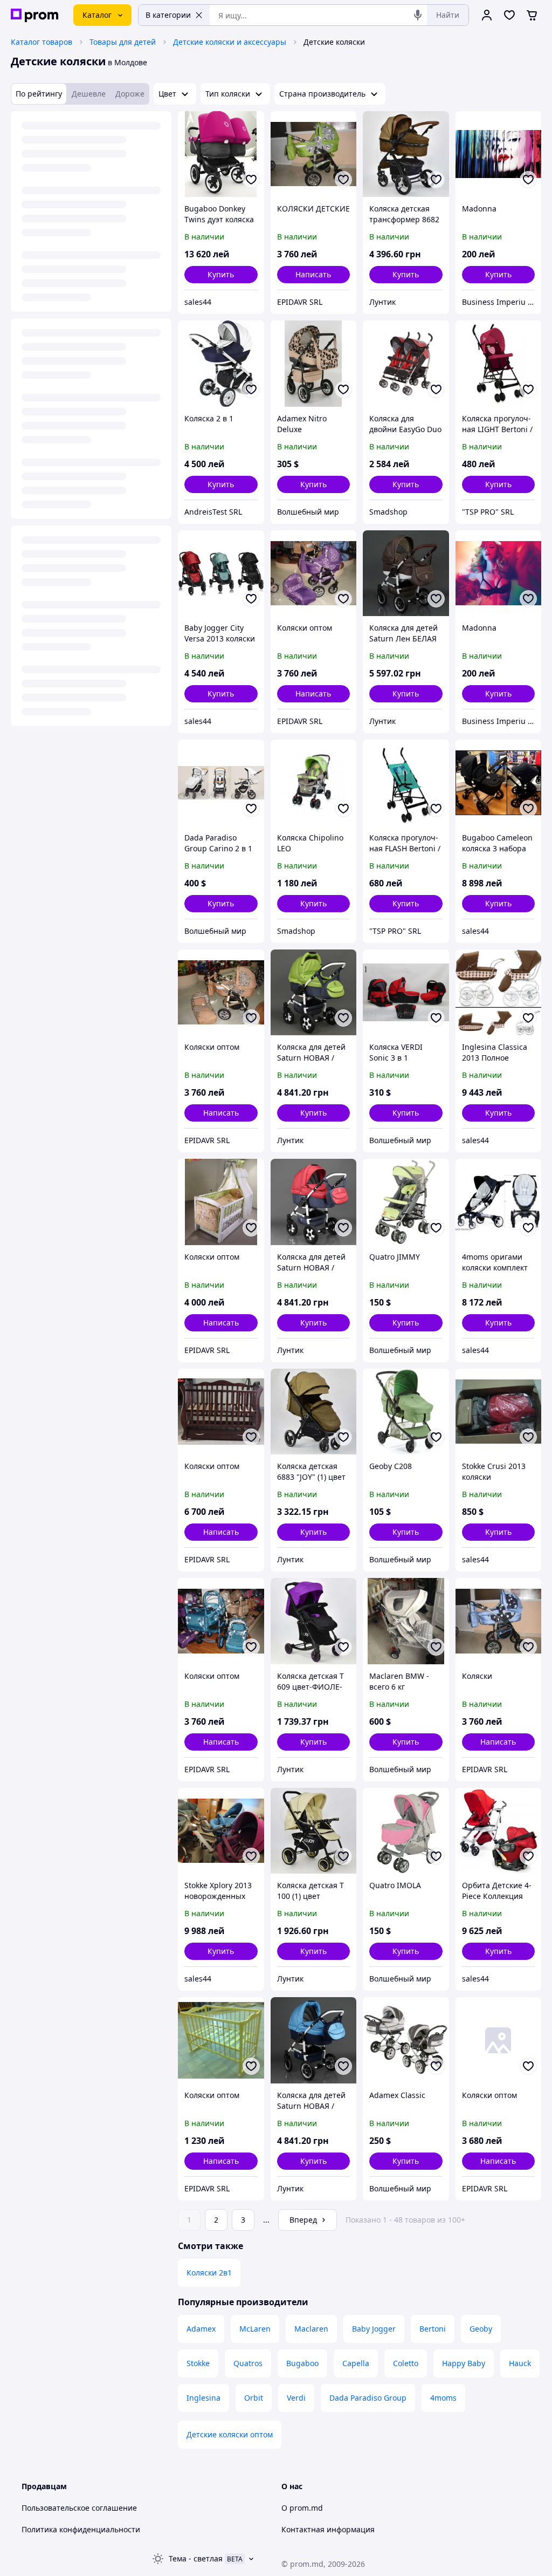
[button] (221, 275)
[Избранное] (509, 15)
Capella (356, 2363)
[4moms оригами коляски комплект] (499, 1202)
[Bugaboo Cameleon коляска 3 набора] (499, 783)
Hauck (520, 2363)
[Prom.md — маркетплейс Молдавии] (34, 15)
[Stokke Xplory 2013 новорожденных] (221, 1831)
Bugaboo (302, 2363)
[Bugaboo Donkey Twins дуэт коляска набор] (221, 154)
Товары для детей (123, 42)
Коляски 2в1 (209, 2273)
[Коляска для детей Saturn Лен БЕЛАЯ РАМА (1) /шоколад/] (406, 573)
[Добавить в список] (251, 180)
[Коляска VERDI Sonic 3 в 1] (406, 993)
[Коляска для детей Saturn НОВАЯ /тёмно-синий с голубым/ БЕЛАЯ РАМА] (314, 2040)
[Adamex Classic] (406, 2040)
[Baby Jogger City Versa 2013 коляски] (221, 573)
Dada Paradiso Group (368, 2398)
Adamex (201, 2329)
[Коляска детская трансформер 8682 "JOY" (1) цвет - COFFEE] (406, 154)
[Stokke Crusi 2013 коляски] (499, 1412)
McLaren (255, 2329)
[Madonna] (499, 154)
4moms (443, 2398)
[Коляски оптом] (314, 573)
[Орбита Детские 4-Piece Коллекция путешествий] (499, 1831)
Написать (313, 274)
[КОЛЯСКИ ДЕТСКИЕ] (314, 154)
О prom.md (302, 2508)
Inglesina (203, 2398)
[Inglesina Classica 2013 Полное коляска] (499, 993)
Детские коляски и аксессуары (230, 42)
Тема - (196, 2558)
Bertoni (433, 2329)
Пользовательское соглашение (79, 2508)
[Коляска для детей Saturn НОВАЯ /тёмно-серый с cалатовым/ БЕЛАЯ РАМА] (314, 993)
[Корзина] (532, 15)
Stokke (198, 2363)
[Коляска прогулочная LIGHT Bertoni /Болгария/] (499, 364)
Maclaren (311, 2329)
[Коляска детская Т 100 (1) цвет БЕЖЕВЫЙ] (314, 1831)
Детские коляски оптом (230, 2434)
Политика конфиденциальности (81, 2529)
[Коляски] (499, 1621)
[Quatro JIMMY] (406, 1202)
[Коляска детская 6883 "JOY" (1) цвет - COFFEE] (314, 1412)
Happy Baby (464, 2363)
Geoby (481, 2329)
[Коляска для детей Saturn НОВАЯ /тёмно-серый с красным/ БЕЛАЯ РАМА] (314, 1202)
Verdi (296, 2398)
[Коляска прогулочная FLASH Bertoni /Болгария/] (406, 783)
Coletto (406, 2363)
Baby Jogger (374, 2329)
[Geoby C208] (406, 1412)
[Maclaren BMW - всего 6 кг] (406, 1621)
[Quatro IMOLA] (406, 1831)
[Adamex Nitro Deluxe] (314, 364)
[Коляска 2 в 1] (221, 364)
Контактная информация (328, 2529)
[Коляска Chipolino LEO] (314, 783)
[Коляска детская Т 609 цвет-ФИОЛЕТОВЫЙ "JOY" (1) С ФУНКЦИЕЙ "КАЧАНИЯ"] (314, 1621)
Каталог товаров (42, 42)
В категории (168, 15)
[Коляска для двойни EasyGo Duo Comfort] (406, 364)
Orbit (254, 2398)
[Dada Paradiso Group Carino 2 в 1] (221, 783)
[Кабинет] (487, 15)
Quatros (248, 2363)
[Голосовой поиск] (418, 15)
